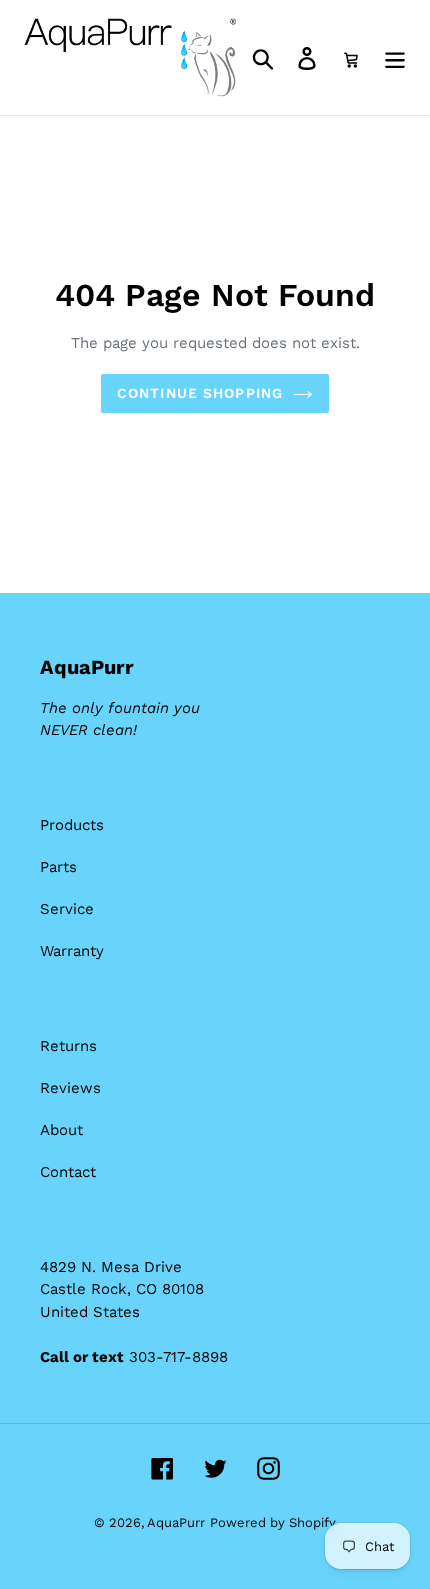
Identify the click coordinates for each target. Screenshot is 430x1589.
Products (72, 825)
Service (67, 909)
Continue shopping (200, 393)
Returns (68, 1046)
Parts (58, 867)
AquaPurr (176, 1522)
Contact (68, 1172)
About (61, 1130)
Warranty (72, 951)
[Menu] (395, 57)
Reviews (70, 1088)
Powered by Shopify (273, 1522)
